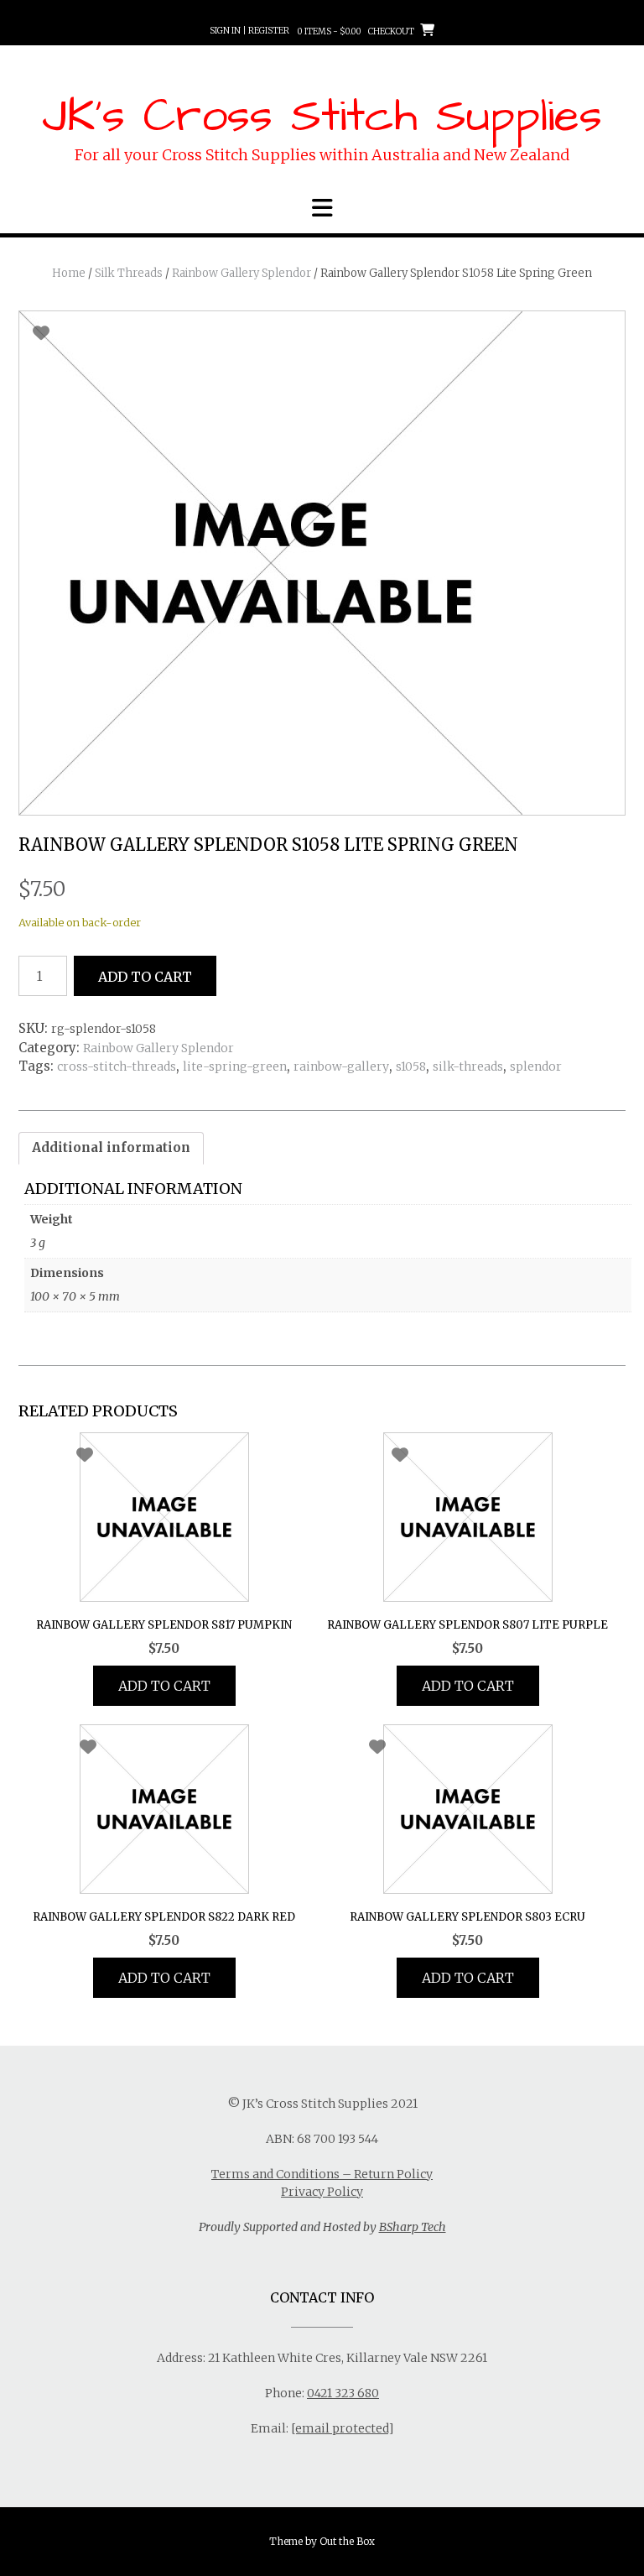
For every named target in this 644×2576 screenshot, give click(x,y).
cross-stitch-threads (117, 1066)
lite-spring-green (235, 1066)
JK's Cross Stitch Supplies (322, 117)
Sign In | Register (249, 31)
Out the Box (347, 2541)
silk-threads (468, 1066)
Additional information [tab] (111, 1147)
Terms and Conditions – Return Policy (322, 2174)
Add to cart (145, 977)
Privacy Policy (322, 2192)
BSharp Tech (413, 2227)
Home (69, 273)
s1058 (411, 1066)
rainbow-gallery (341, 1066)
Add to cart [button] (164, 1686)
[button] (322, 208)
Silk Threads (129, 273)
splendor (536, 1066)
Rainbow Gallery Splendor (241, 273)
